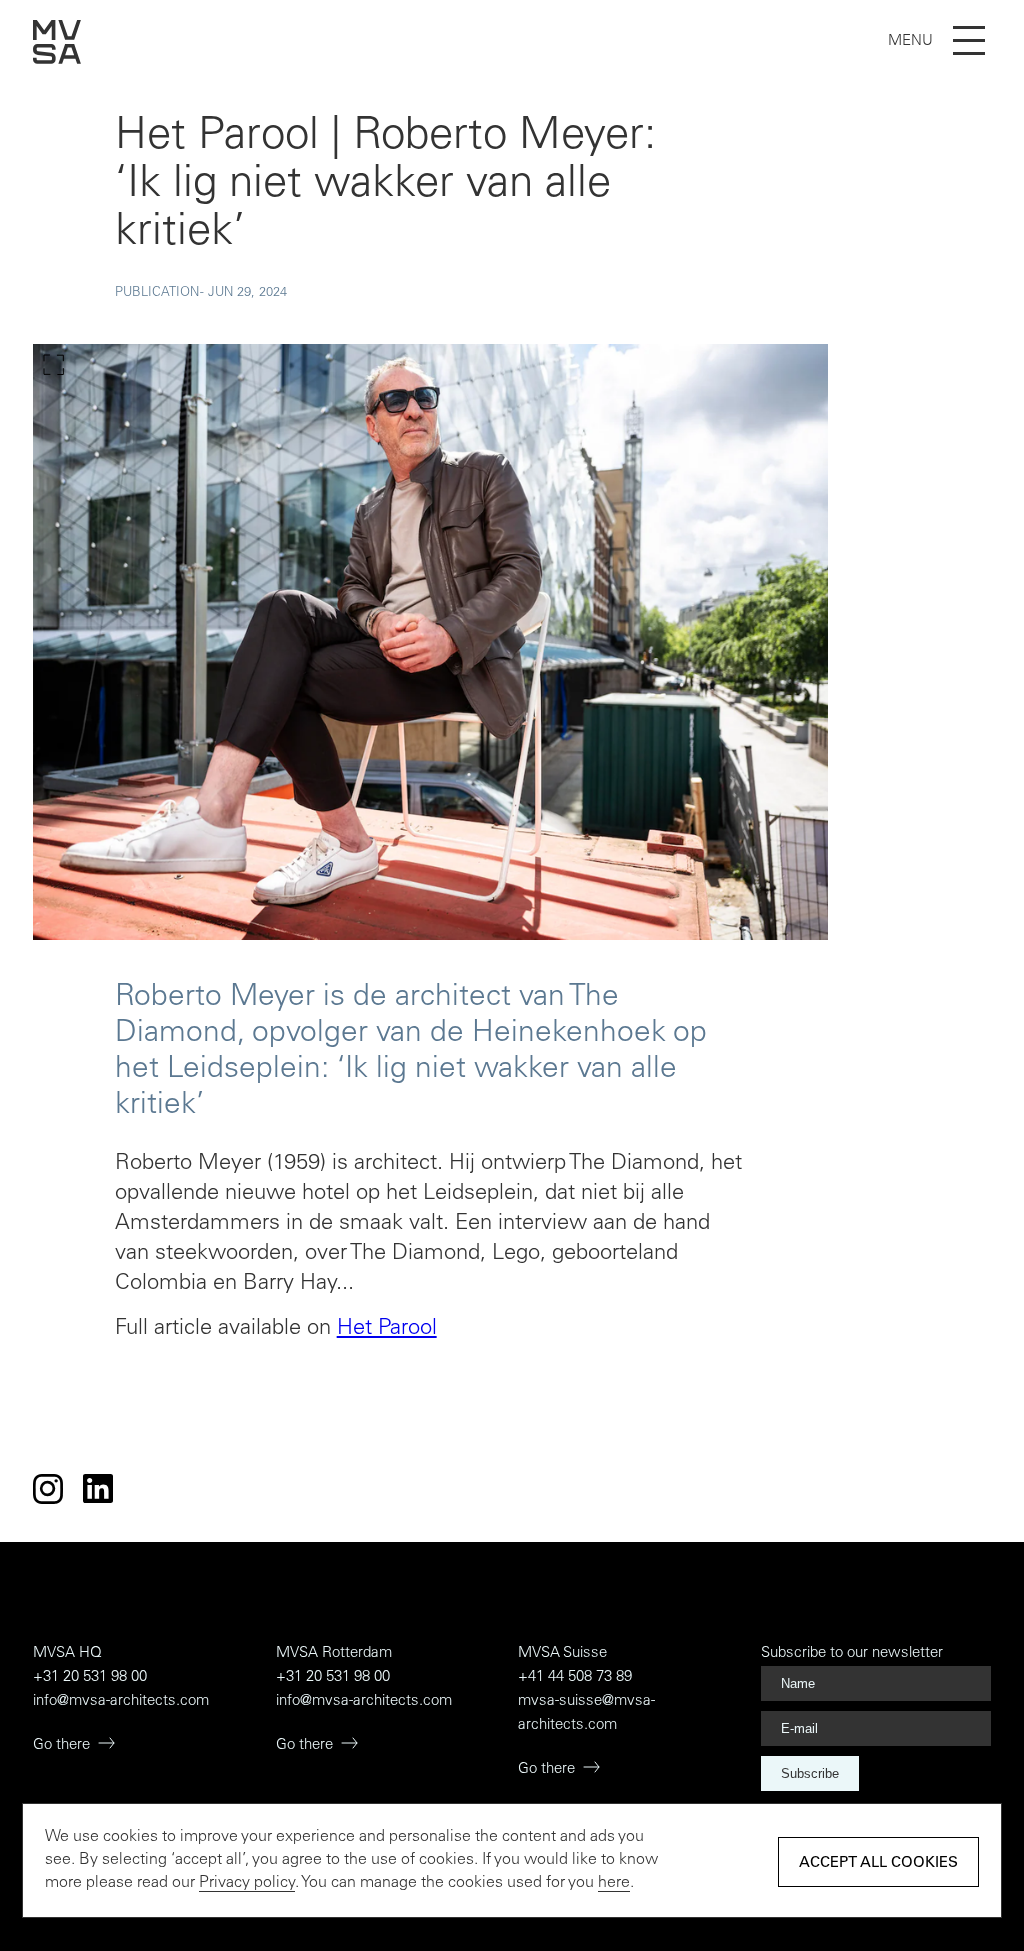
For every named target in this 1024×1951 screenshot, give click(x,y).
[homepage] (57, 60)
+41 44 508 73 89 (575, 1677)
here (614, 1883)
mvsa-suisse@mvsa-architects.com (586, 1713)
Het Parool (387, 1329)
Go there (61, 1745)
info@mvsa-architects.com (121, 1701)
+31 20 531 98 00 (90, 1677)
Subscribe (810, 1773)
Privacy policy (247, 1883)
